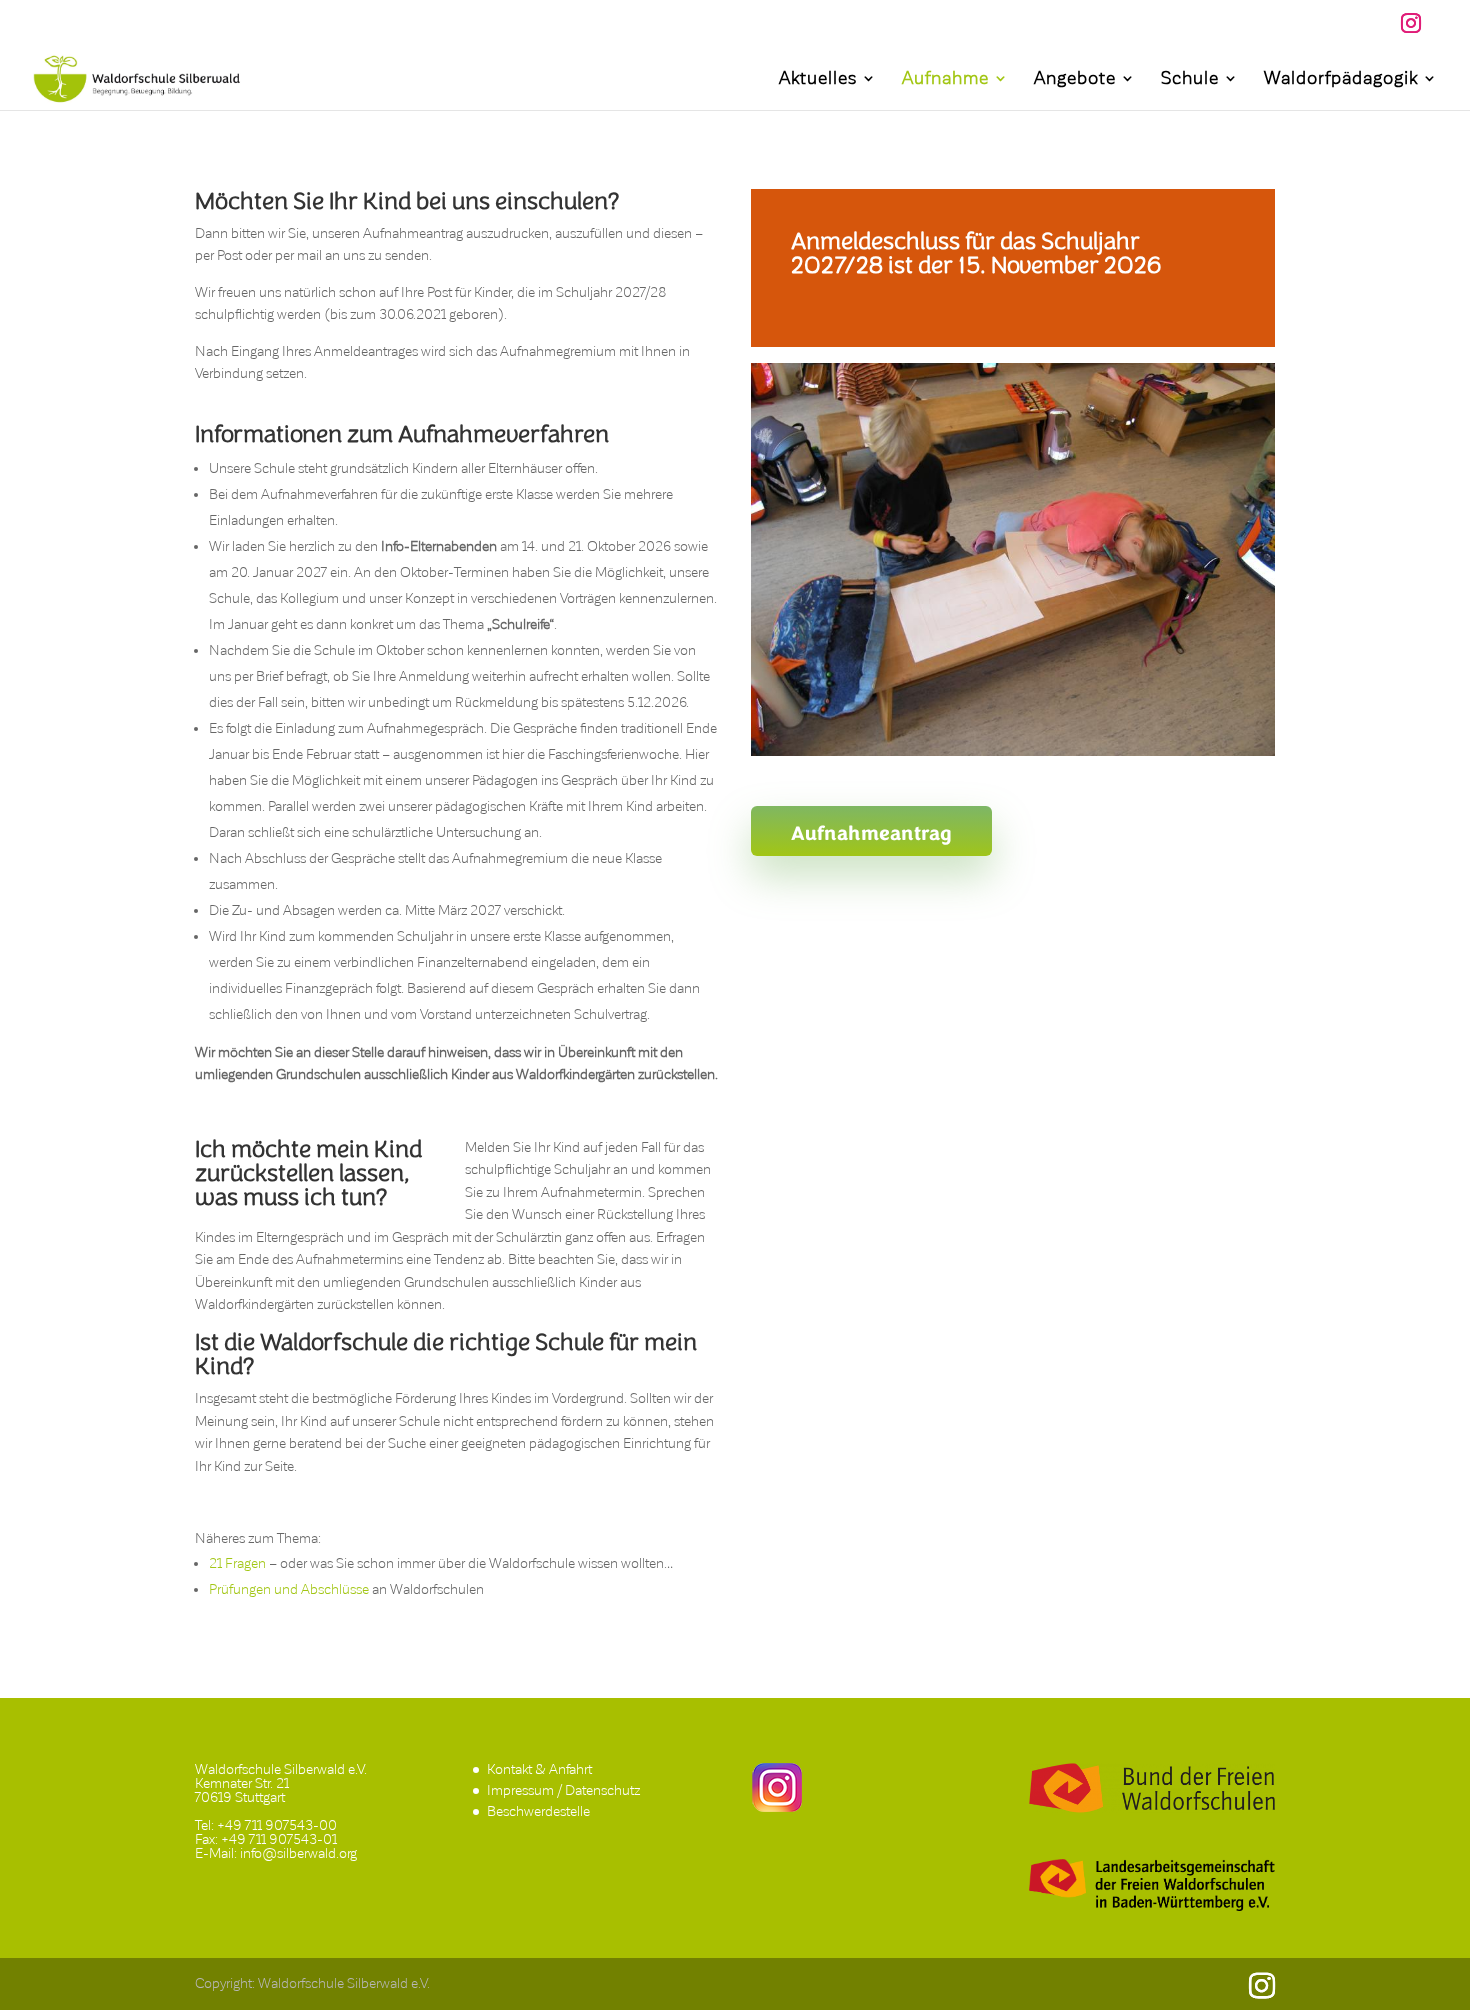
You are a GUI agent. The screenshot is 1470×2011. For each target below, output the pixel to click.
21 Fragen (237, 1563)
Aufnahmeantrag (871, 833)
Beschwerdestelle (538, 1811)
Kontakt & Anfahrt (539, 1769)
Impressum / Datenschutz (563, 1790)
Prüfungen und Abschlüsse (289, 1589)
